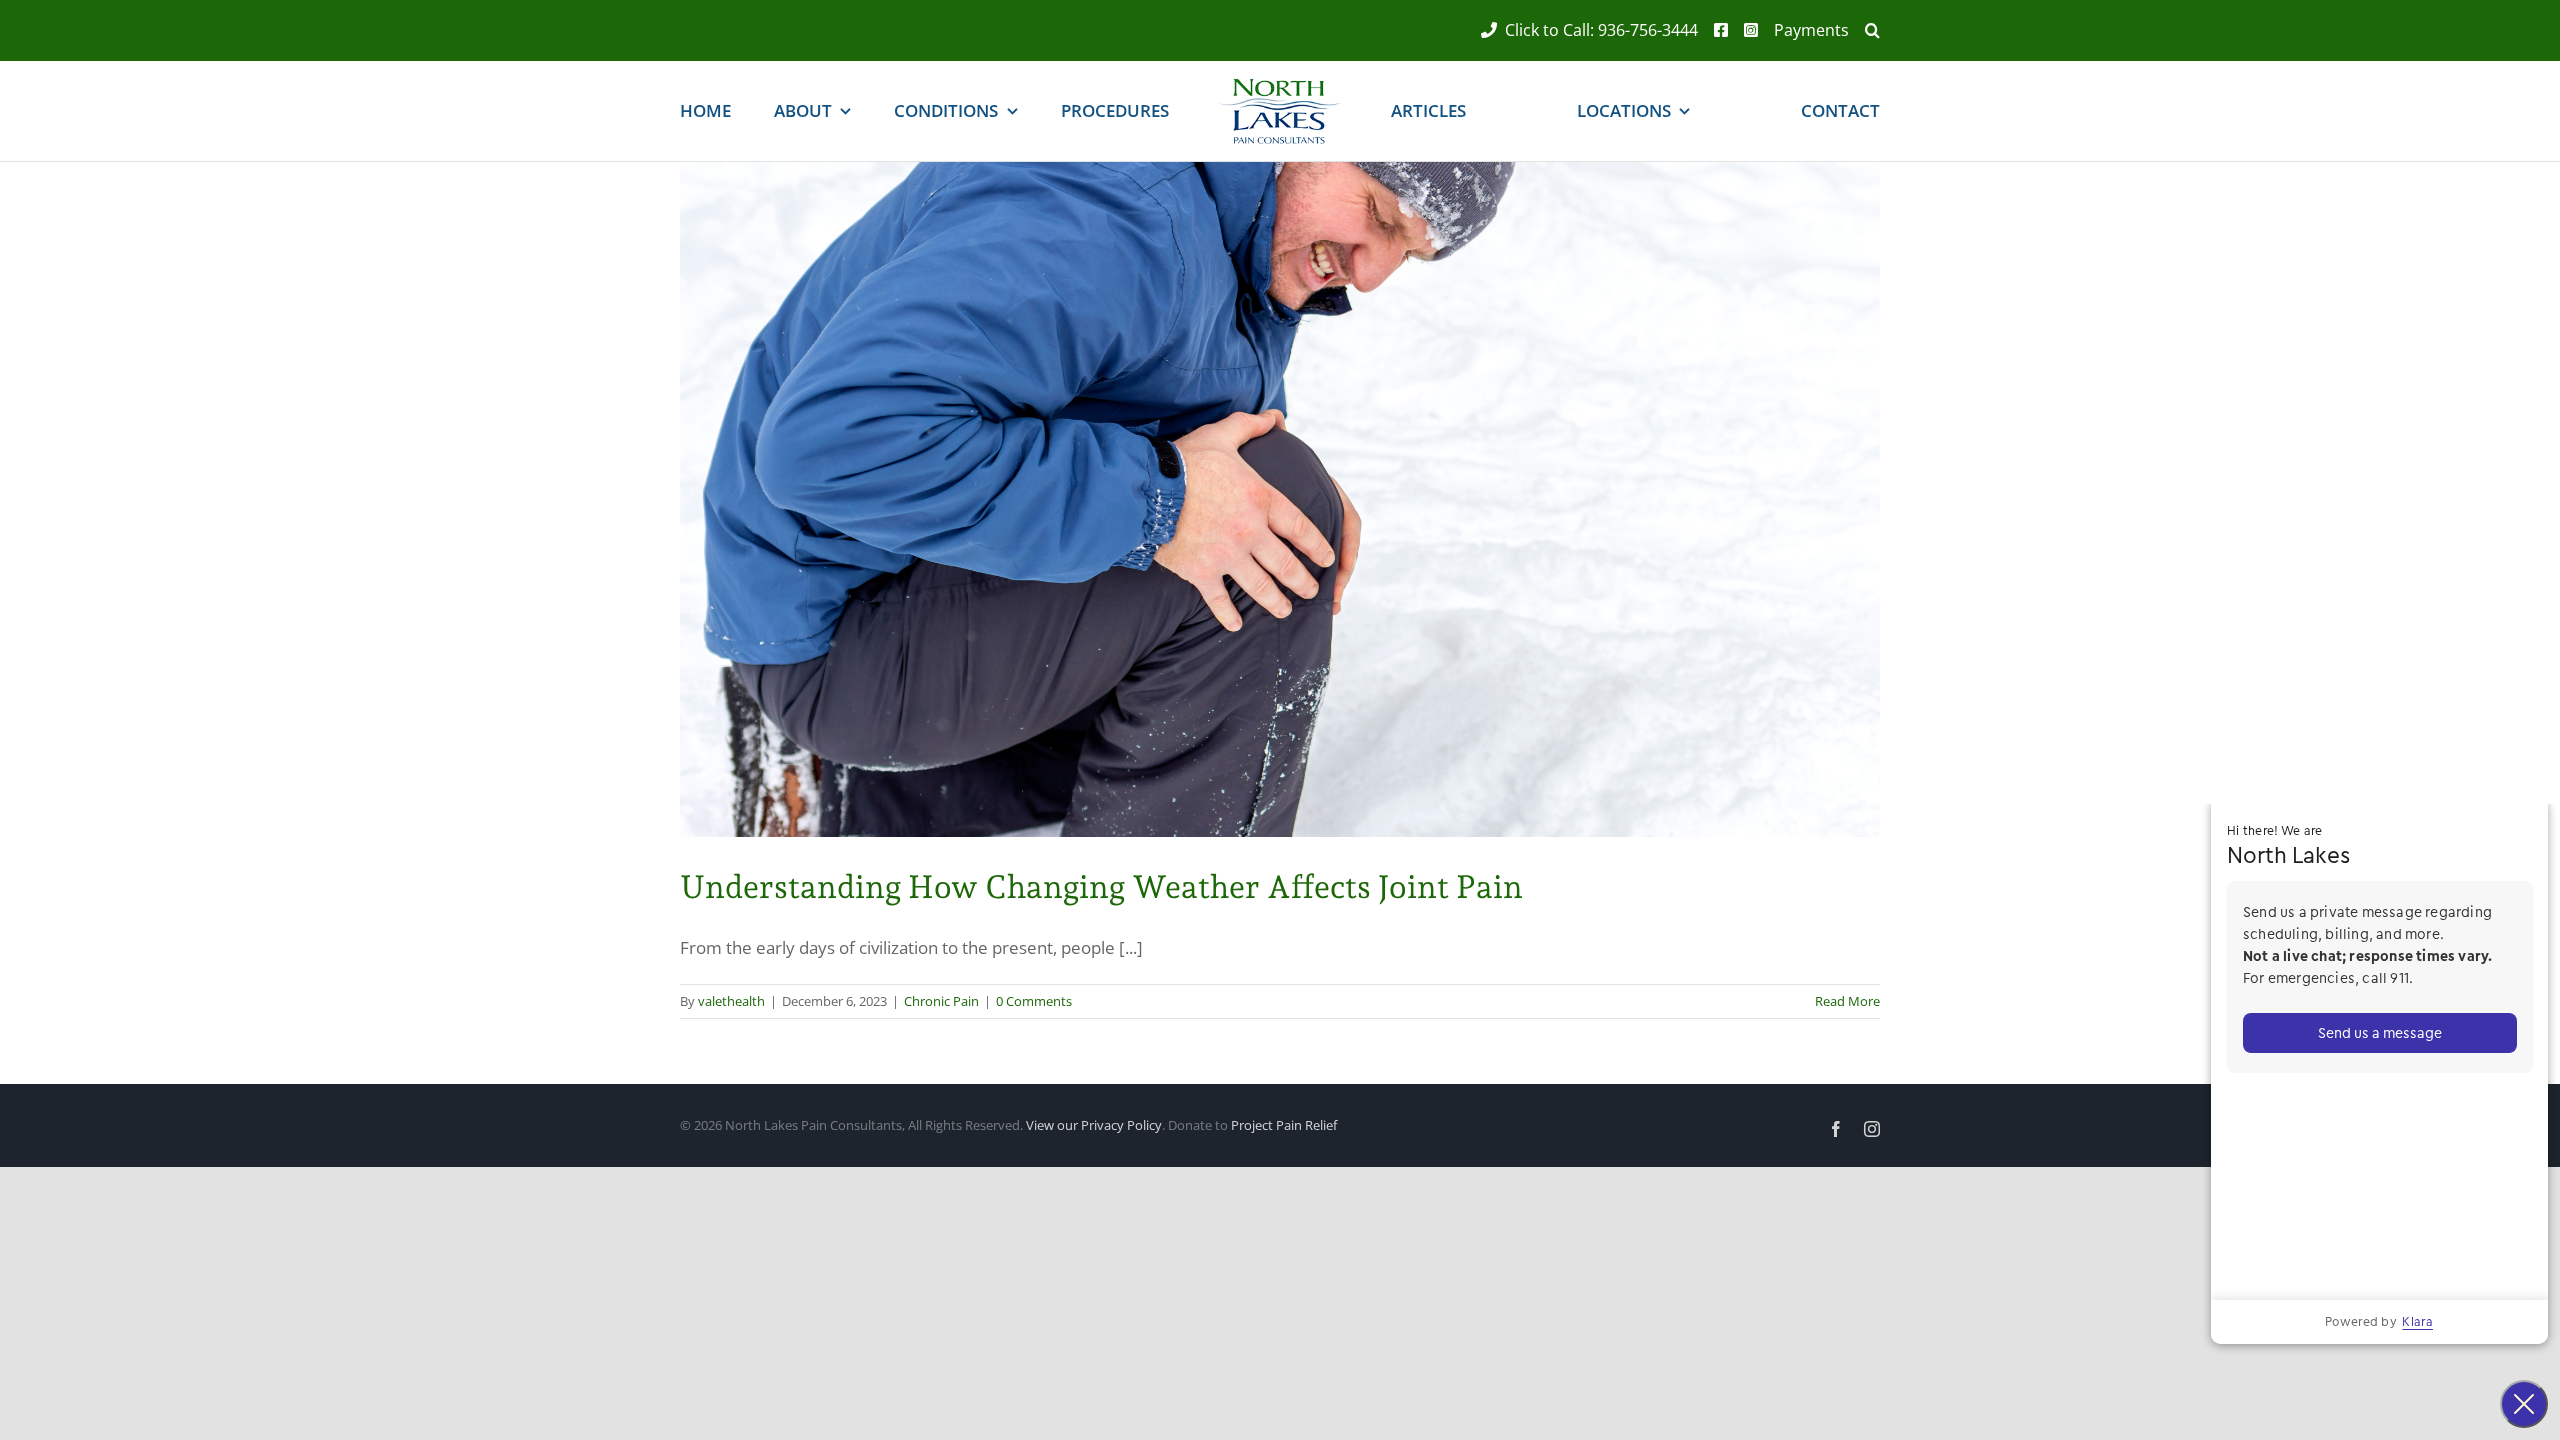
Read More (1847, 1001)
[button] (1864, 30)
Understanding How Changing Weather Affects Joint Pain (1101, 887)
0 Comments (1034, 1001)
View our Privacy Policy (1094, 1125)
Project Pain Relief (1284, 1125)
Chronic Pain (941, 1001)
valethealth (731, 1001)
